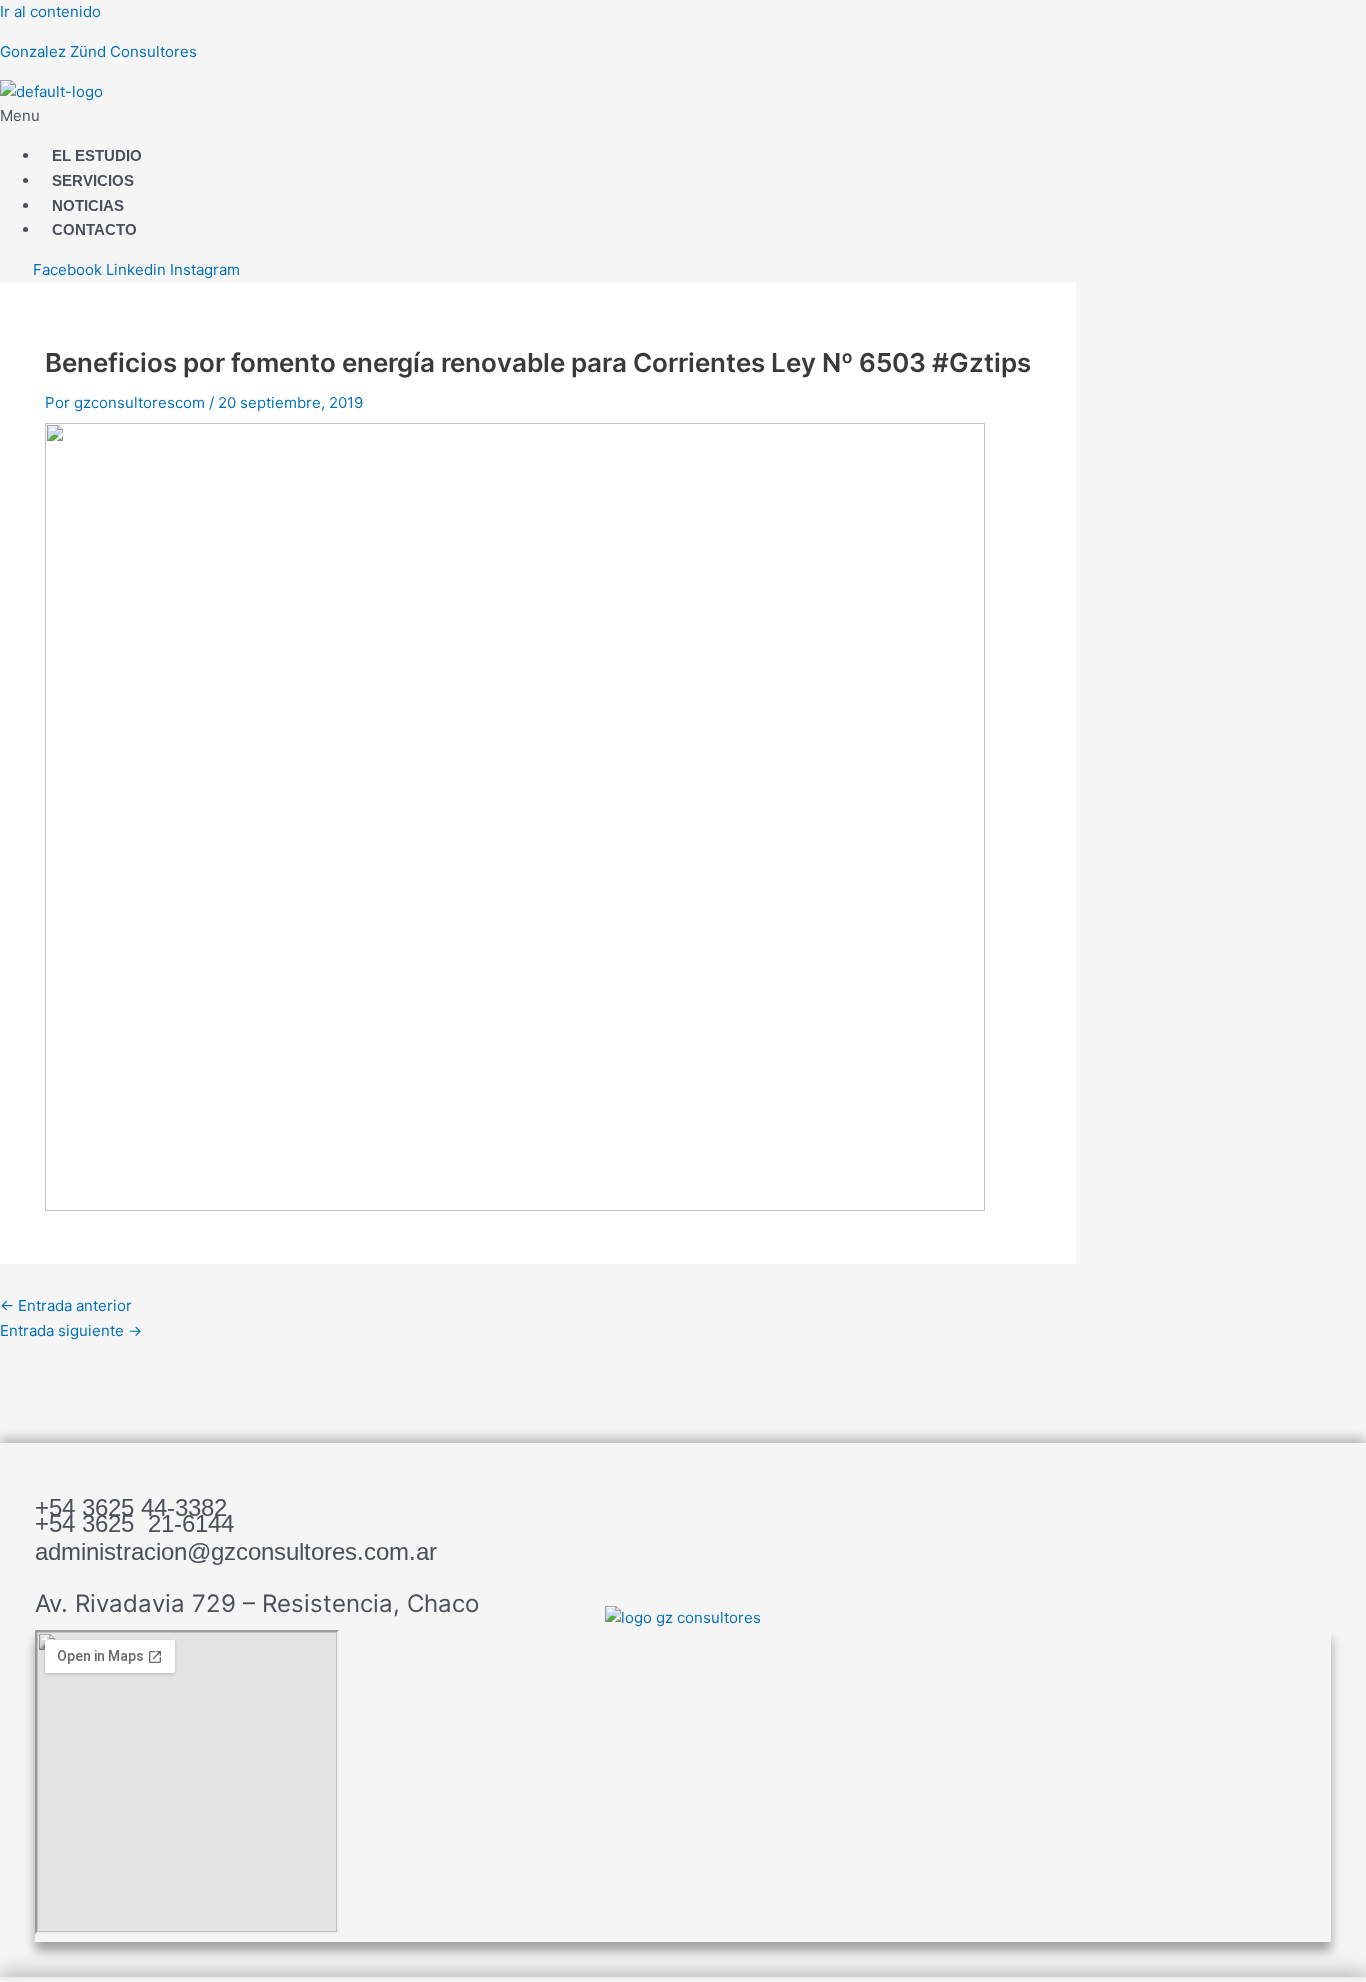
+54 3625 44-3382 (131, 1507)
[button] (410, 116)
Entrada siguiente (71, 1330)
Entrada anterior (66, 1305)
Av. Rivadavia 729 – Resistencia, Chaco (257, 1603)
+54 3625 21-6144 (134, 1523)
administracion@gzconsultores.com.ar (236, 1551)
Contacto (94, 229)
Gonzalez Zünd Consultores (98, 51)
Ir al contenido (50, 11)
